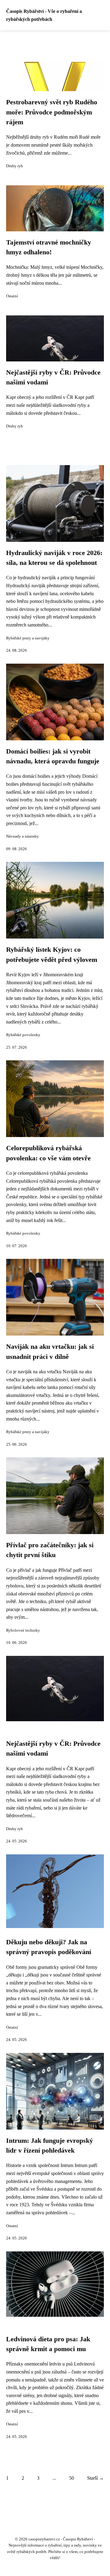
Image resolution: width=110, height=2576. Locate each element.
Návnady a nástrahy (22, 836)
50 (71, 2478)
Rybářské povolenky (23, 1035)
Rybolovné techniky (23, 1630)
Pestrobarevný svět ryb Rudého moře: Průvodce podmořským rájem (52, 112)
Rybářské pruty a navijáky (28, 638)
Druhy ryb (15, 166)
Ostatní (12, 296)
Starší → (95, 2478)
